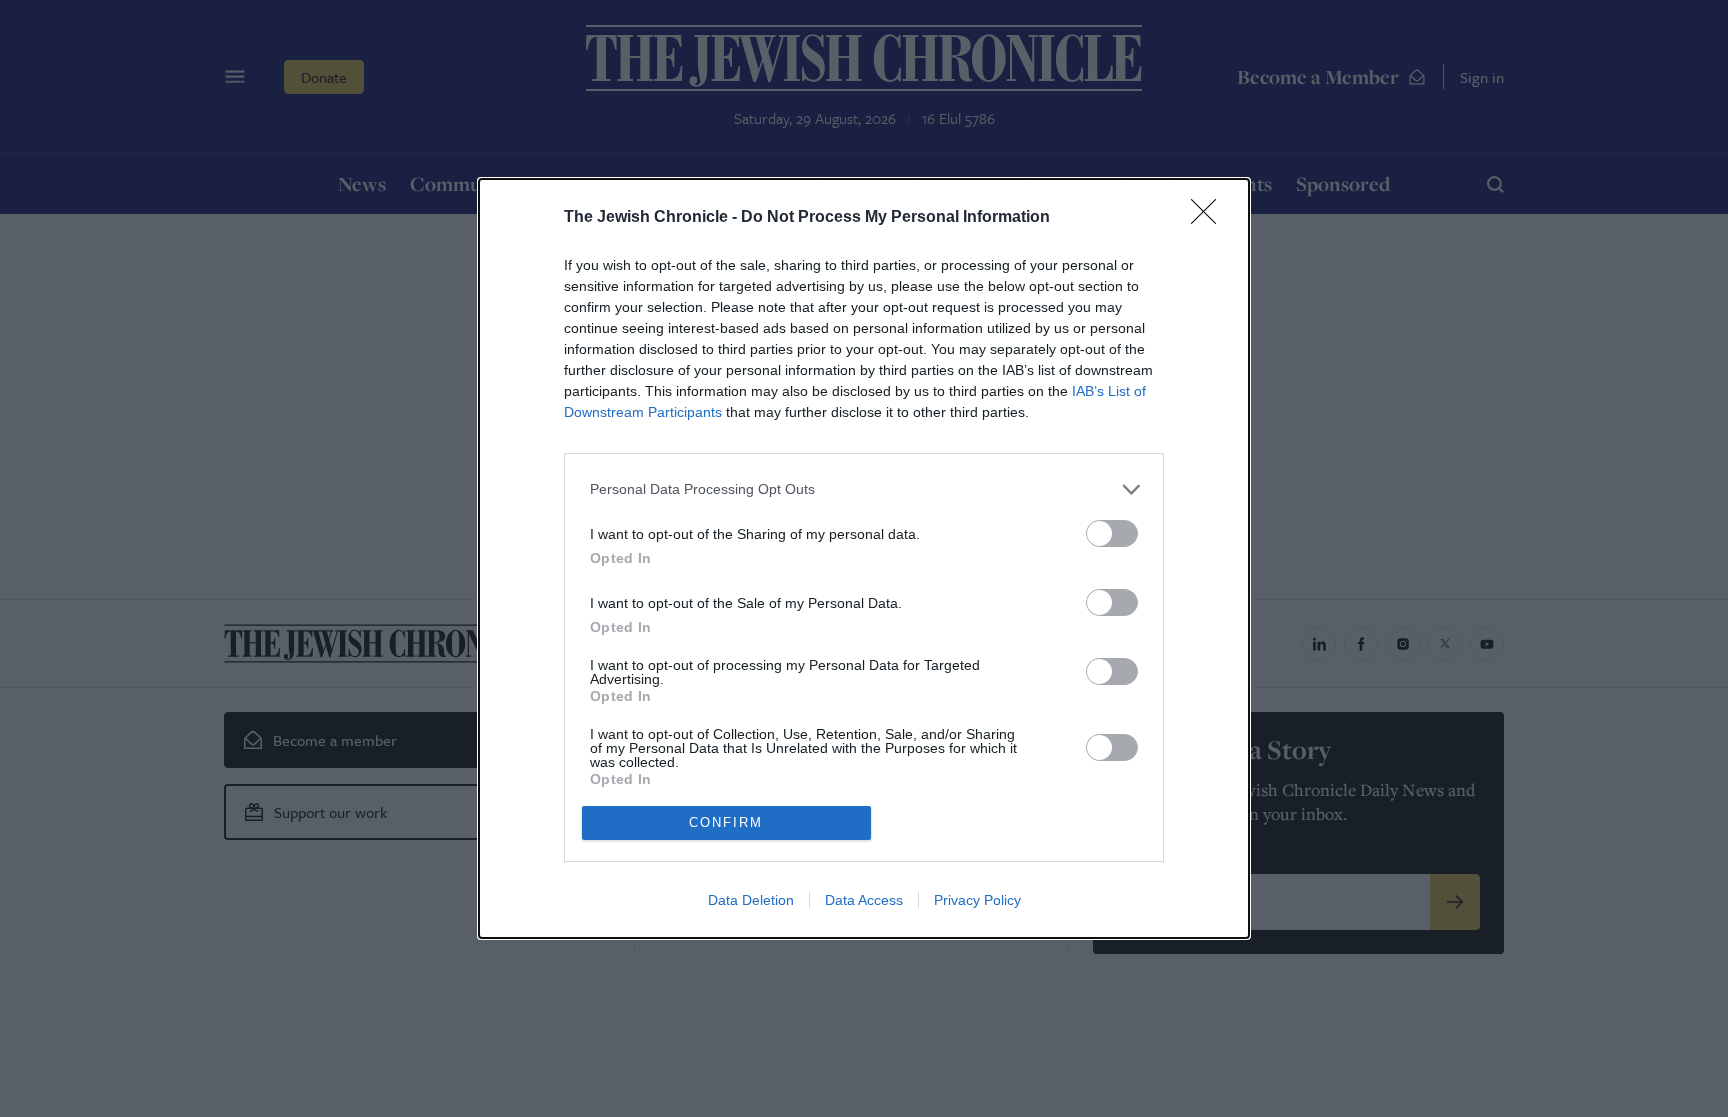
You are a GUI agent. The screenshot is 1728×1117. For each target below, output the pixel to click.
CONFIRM (726, 822)
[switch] (1112, 533)
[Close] (1210, 218)
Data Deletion (751, 900)
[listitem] (864, 489)
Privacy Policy (977, 900)
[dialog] (864, 558)
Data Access (864, 900)
